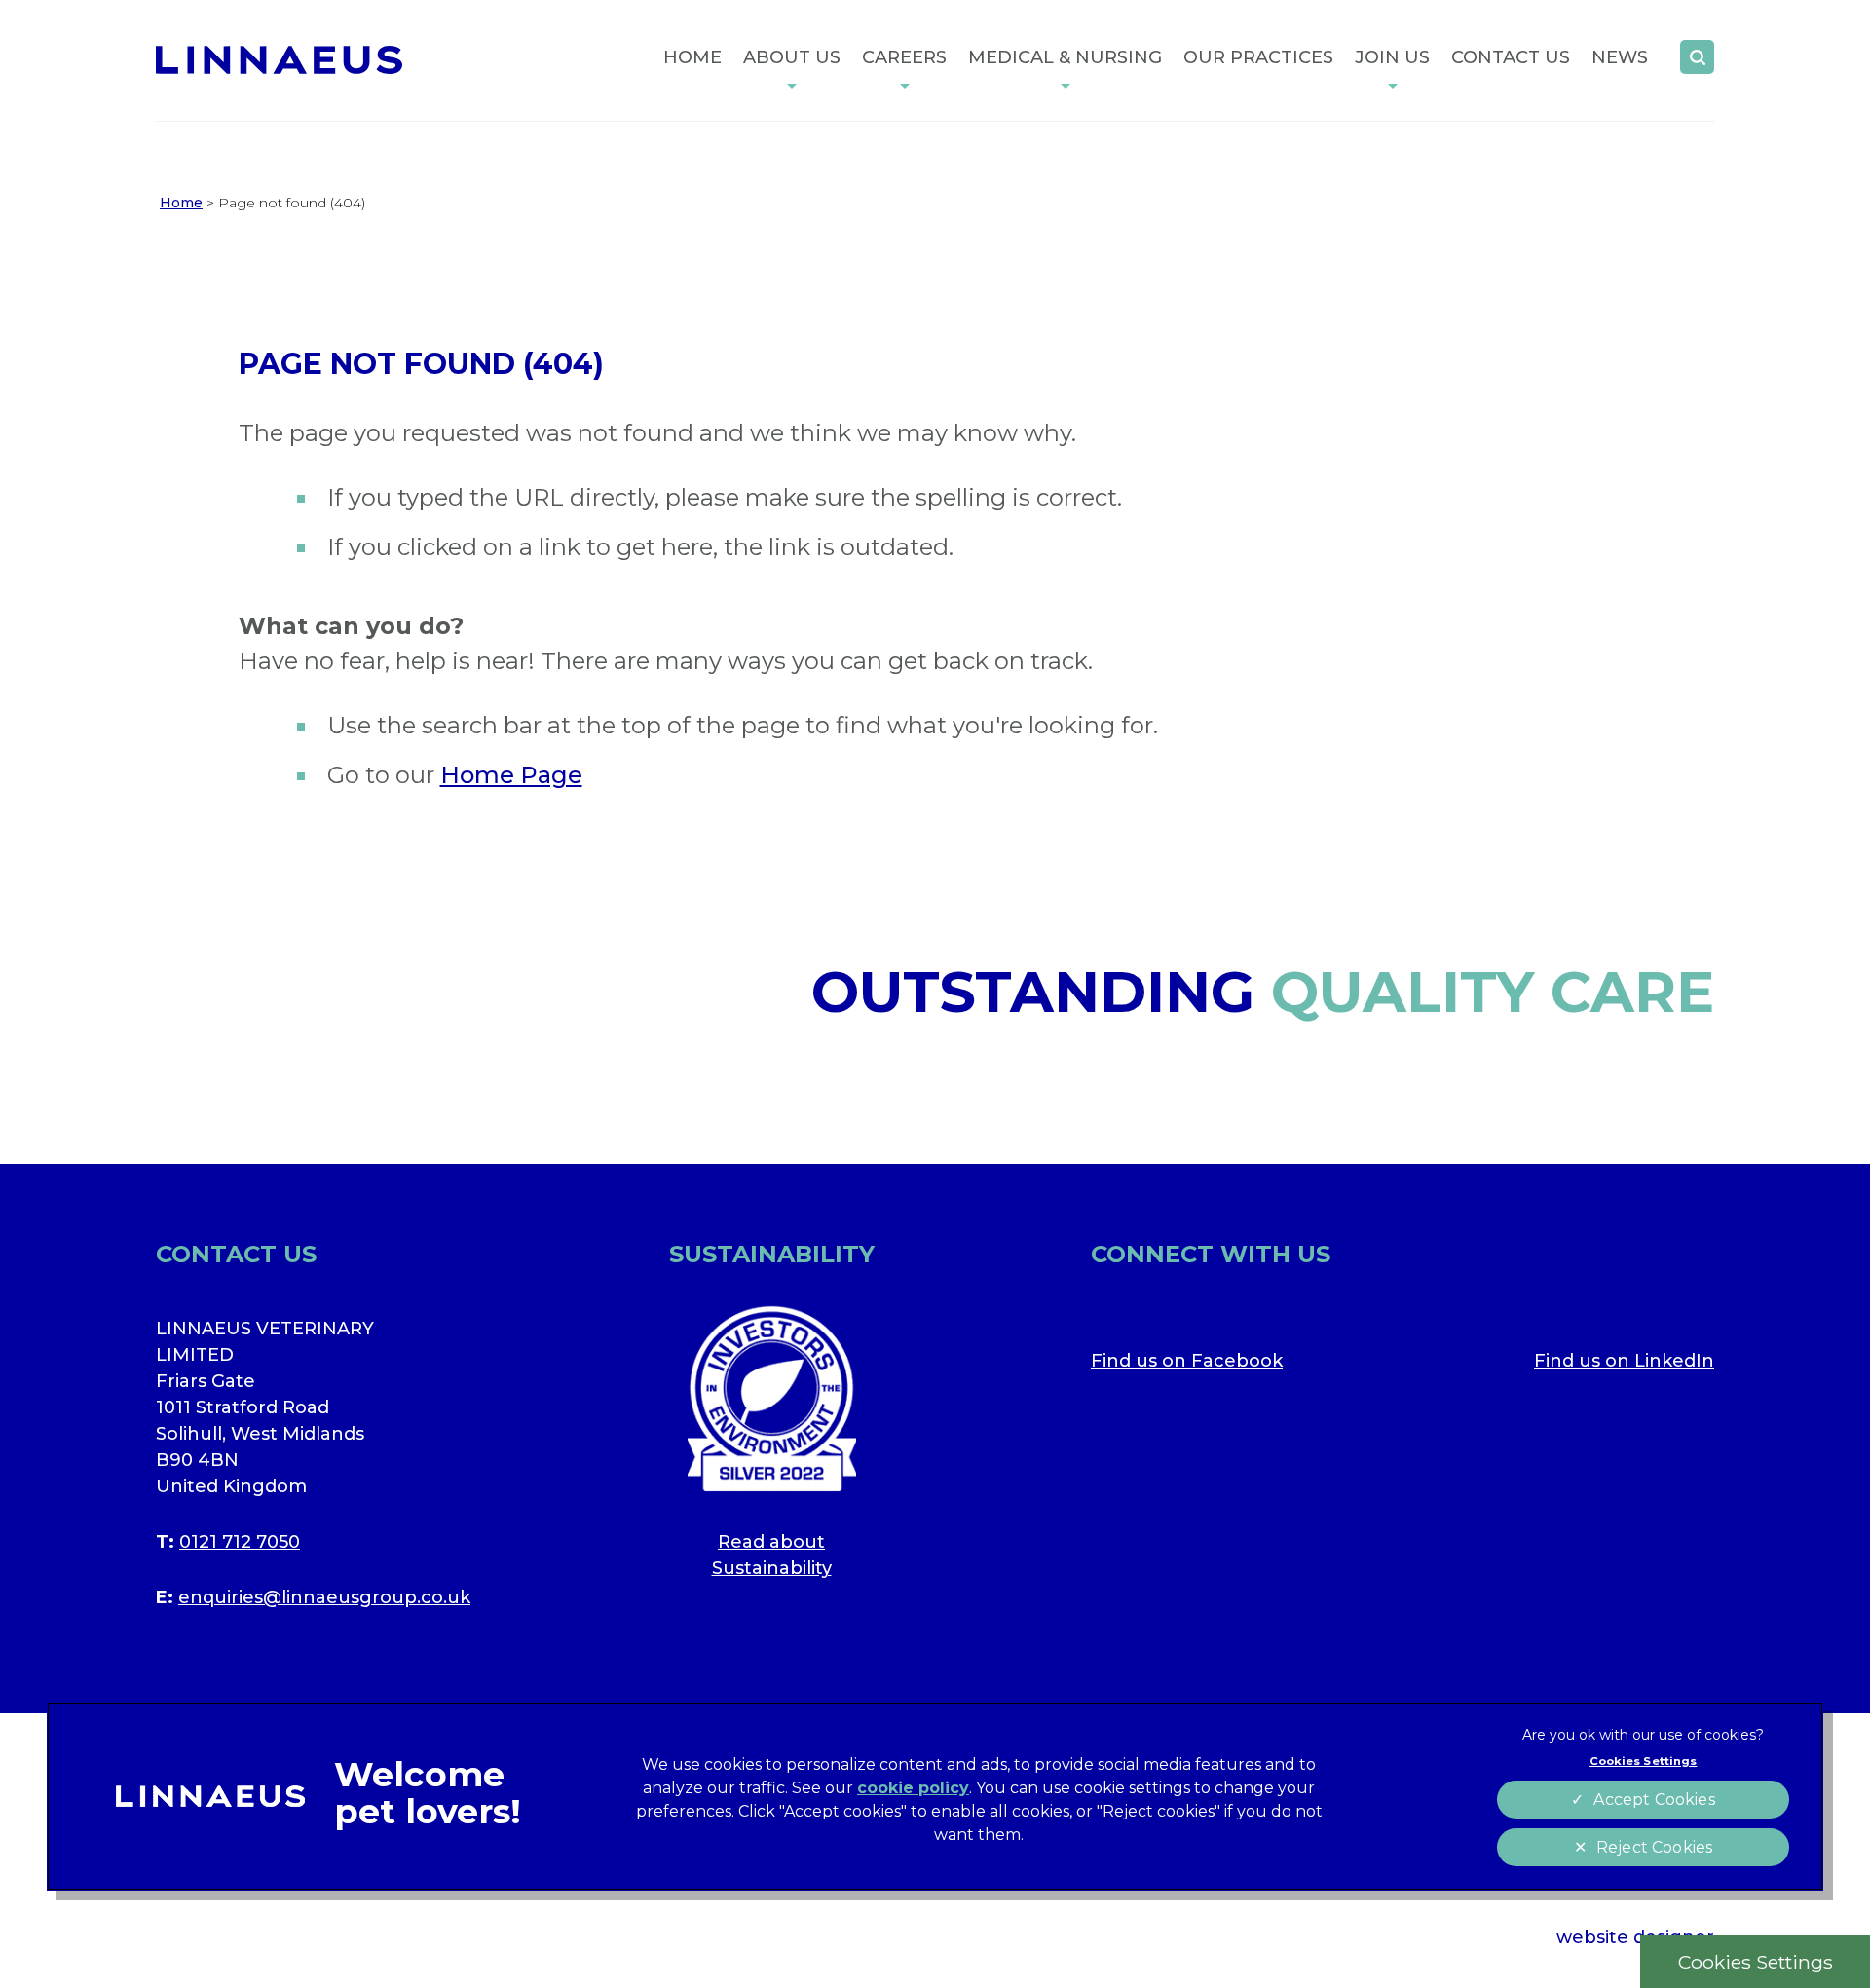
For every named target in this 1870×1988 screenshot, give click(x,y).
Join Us (1392, 57)
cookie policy (913, 1788)
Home (692, 57)
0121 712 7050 (240, 1542)
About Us (792, 57)
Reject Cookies (1654, 1847)
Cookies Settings (1756, 1962)
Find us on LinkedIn (1624, 1361)
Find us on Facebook (1187, 1361)
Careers (904, 57)
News (1620, 57)
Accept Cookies (1654, 1800)
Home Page (511, 775)
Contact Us (1511, 57)
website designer (1635, 1937)
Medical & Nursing (1065, 57)
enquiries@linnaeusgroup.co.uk (324, 1597)
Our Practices (1258, 57)
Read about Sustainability (772, 1555)
